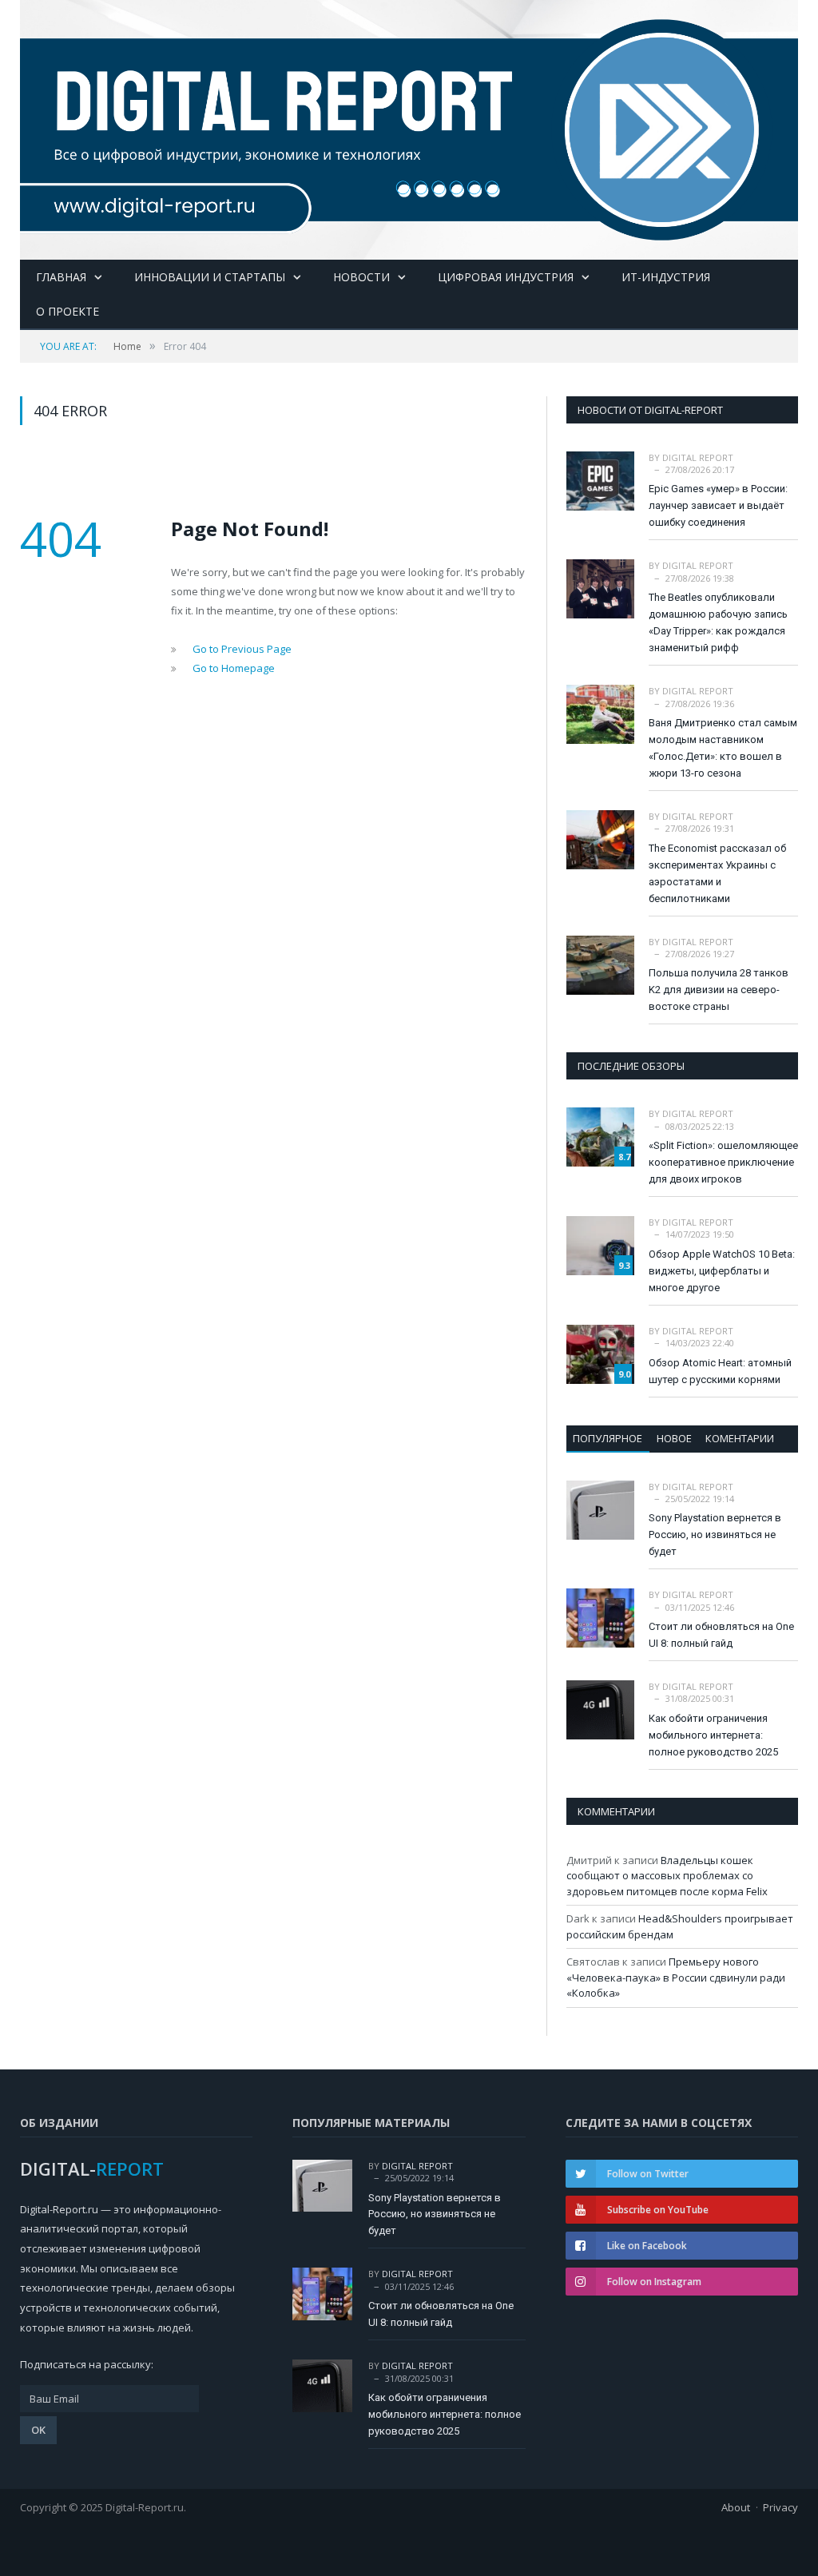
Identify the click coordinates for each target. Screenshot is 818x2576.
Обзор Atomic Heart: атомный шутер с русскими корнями (720, 1371)
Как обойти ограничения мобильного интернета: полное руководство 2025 (713, 1735)
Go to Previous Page (242, 649)
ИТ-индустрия (666, 277)
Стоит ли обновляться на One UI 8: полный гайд (721, 1635)
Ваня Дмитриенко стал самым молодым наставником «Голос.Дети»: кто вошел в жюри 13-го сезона (723, 748)
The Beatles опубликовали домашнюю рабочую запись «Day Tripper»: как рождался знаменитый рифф (718, 622)
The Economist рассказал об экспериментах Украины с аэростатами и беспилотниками (717, 873)
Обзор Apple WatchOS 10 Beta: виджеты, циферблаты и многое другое (722, 1271)
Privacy (780, 2507)
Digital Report (698, 457)
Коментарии (740, 1438)
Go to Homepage (234, 668)
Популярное (608, 1438)
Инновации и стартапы (210, 277)
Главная (61, 277)
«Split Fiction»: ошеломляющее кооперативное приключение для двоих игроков (723, 1162)
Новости (361, 277)
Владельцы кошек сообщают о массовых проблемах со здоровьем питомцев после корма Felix (667, 1876)
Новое (674, 1438)
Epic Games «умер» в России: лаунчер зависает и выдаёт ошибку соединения (718, 505)
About (736, 2507)
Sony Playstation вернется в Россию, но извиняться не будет (715, 1534)
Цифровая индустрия (506, 277)
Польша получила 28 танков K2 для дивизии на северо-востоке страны (719, 990)
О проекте (68, 311)
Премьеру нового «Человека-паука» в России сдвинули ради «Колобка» (676, 1977)
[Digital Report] (409, 126)
